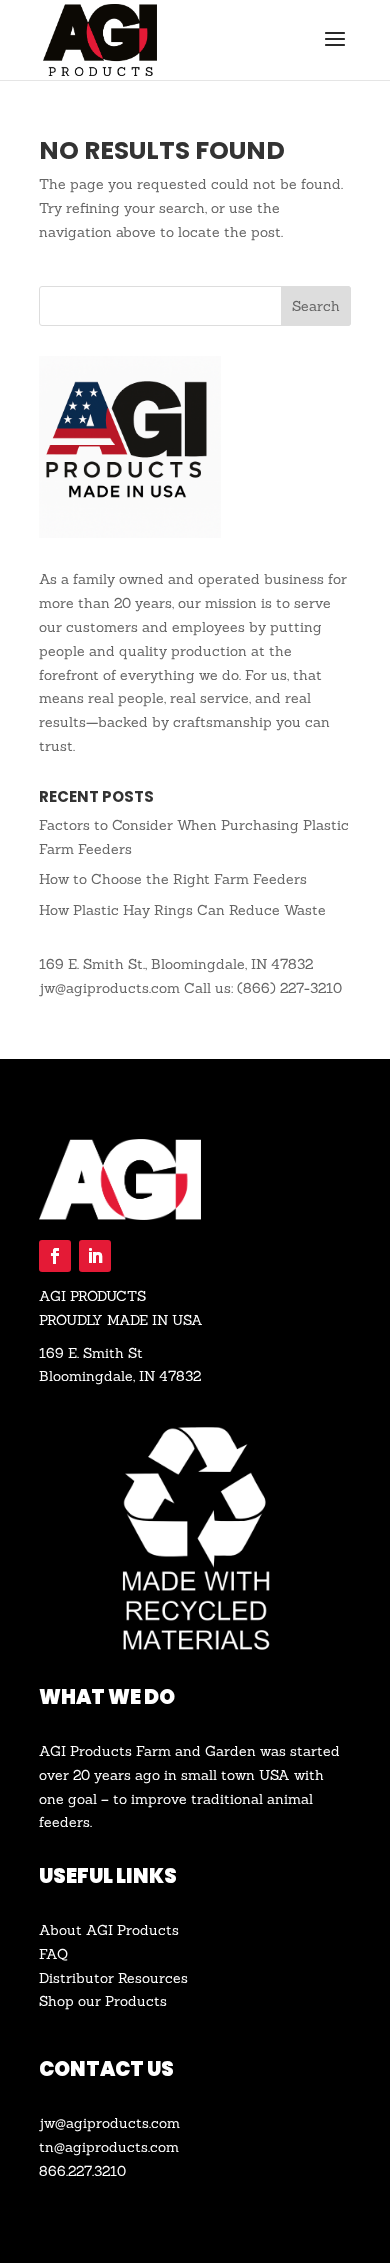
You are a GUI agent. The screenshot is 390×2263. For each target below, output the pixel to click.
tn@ (52, 2147)
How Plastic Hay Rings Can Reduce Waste (182, 910)
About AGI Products (109, 1930)
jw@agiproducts (94, 2123)
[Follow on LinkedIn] (95, 1256)
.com (164, 2123)
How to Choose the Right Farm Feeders (173, 879)
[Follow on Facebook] (55, 1256)
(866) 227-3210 (289, 988)
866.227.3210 (82, 2171)
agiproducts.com (122, 2147)
